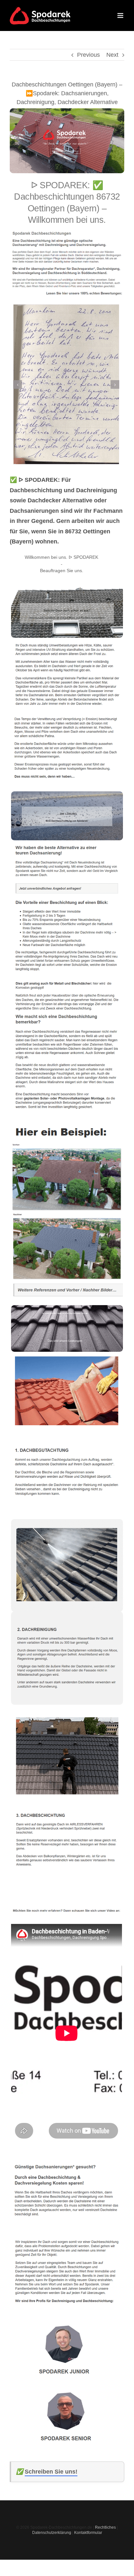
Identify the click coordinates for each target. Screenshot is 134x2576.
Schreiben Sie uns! (51, 2472)
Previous (88, 55)
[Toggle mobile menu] (121, 15)
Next (112, 55)
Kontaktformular (88, 2533)
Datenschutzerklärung (52, 2533)
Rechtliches (105, 2527)
